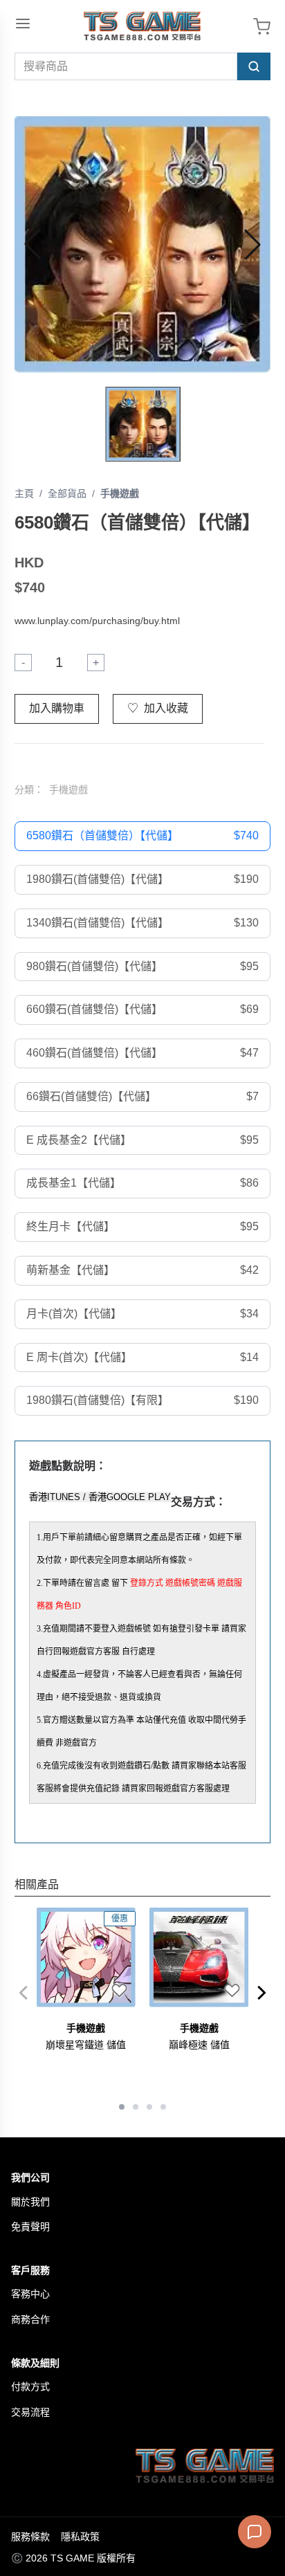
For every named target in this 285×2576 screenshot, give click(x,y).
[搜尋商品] (254, 66)
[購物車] (262, 27)
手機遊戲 (120, 493)
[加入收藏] (119, 1991)
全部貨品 (67, 493)
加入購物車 (57, 708)
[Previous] (23, 1993)
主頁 (24, 493)
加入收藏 (158, 708)
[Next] (262, 1993)
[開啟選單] (23, 24)
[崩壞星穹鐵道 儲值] (86, 1957)
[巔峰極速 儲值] (199, 1957)
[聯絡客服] (255, 2532)
